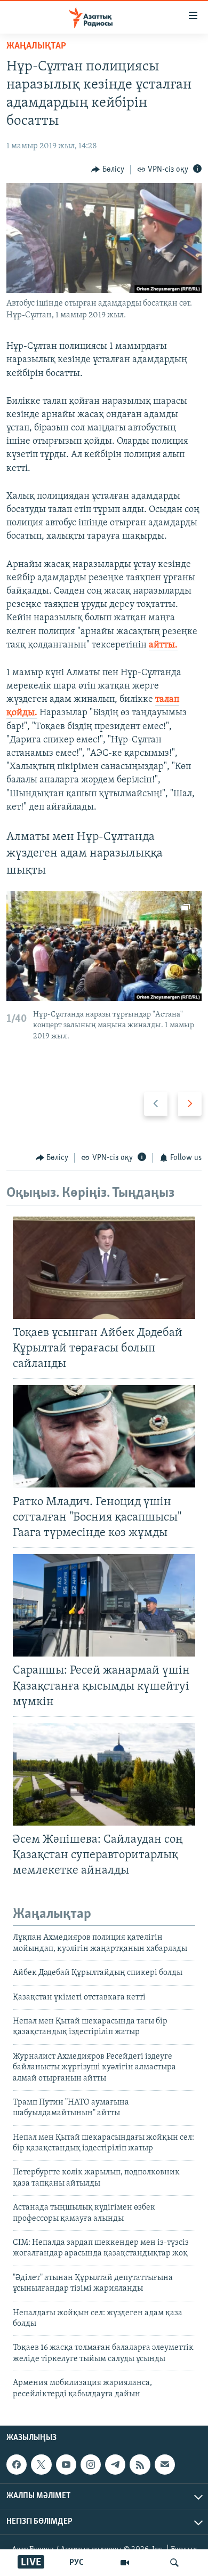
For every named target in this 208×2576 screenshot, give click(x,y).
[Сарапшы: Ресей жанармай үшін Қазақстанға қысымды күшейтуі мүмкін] (104, 1605)
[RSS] (140, 2465)
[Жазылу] (165, 2465)
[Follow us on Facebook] (17, 2465)
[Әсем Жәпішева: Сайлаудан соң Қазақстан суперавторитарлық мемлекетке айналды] (104, 1774)
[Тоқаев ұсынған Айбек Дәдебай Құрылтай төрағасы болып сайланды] (104, 1268)
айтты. (163, 645)
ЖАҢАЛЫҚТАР (36, 46)
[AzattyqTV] (125, 2563)
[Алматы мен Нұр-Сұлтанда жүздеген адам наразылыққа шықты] (104, 946)
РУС (77, 2563)
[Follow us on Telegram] (115, 2465)
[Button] (108, 170)
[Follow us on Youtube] (66, 2465)
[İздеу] (174, 2563)
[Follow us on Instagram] (91, 2465)
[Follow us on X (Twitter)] (41, 2465)
